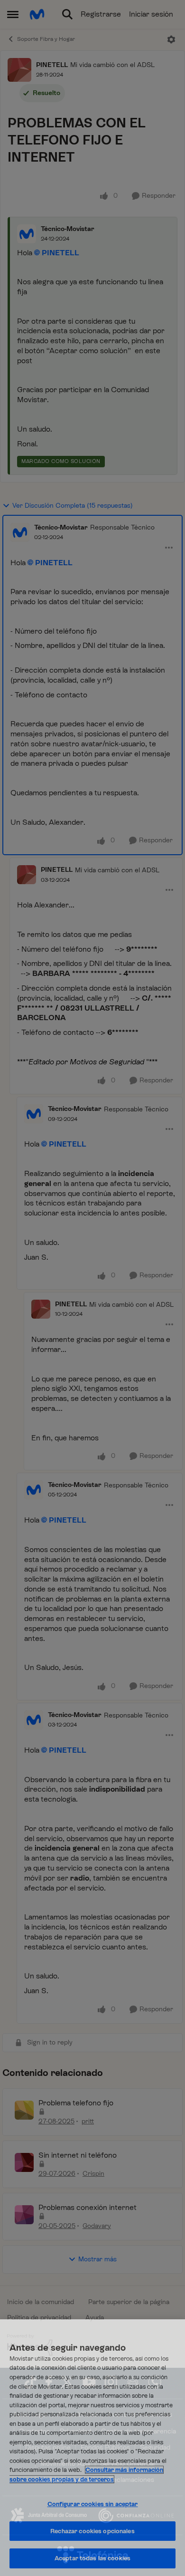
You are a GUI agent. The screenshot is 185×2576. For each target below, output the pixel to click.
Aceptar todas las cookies (92, 2558)
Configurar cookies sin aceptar (93, 2504)
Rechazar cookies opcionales (92, 2531)
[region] (92, 2448)
